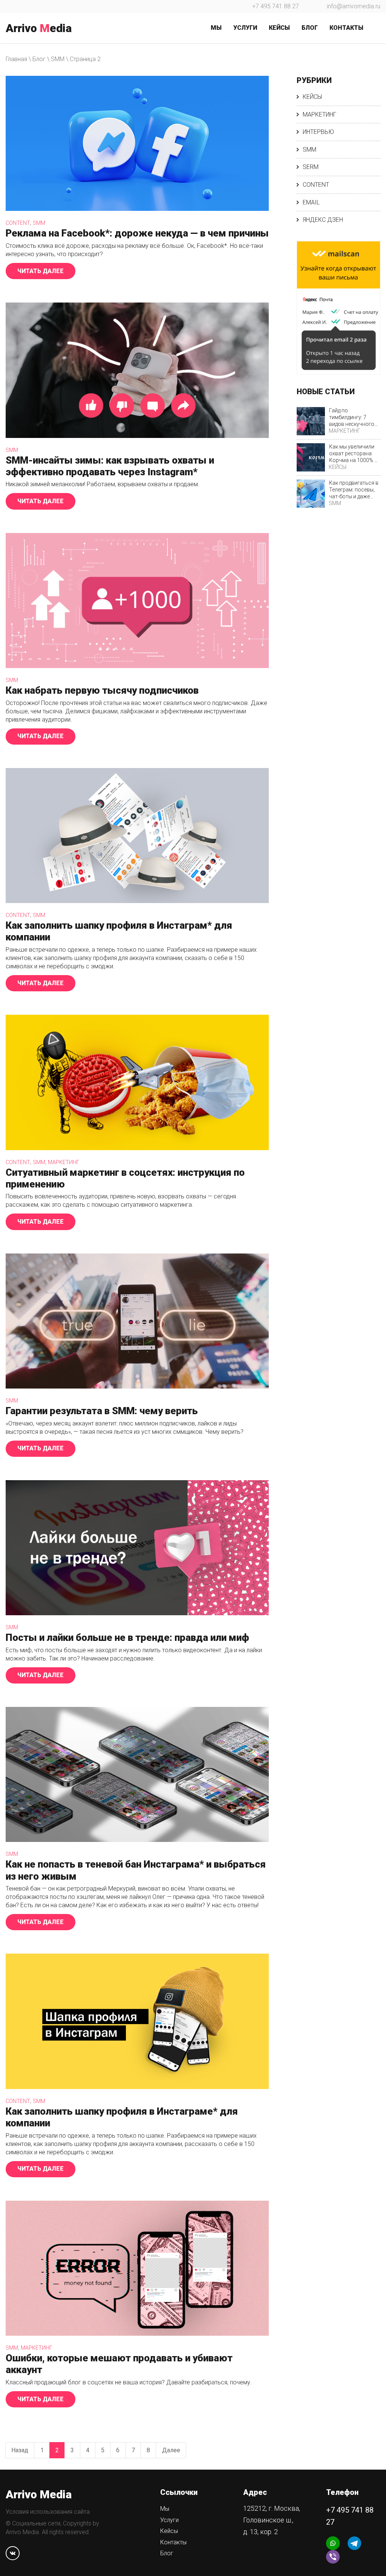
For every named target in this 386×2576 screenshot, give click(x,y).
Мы (165, 2509)
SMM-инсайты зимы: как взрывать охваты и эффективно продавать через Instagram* (110, 466)
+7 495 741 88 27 (276, 6)
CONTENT (18, 223)
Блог (167, 2553)
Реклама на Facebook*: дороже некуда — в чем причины (137, 233)
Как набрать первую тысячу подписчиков (102, 690)
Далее (174, 2452)
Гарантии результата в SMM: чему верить (102, 1411)
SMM (39, 223)
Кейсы (312, 97)
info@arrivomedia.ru (354, 6)
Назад (23, 2452)
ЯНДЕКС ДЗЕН (323, 220)
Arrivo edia (39, 28)
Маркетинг (64, 1162)
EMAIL (311, 202)
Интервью (318, 132)
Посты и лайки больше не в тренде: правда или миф (127, 1637)
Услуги (169, 2520)
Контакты (173, 2542)
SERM (311, 167)
